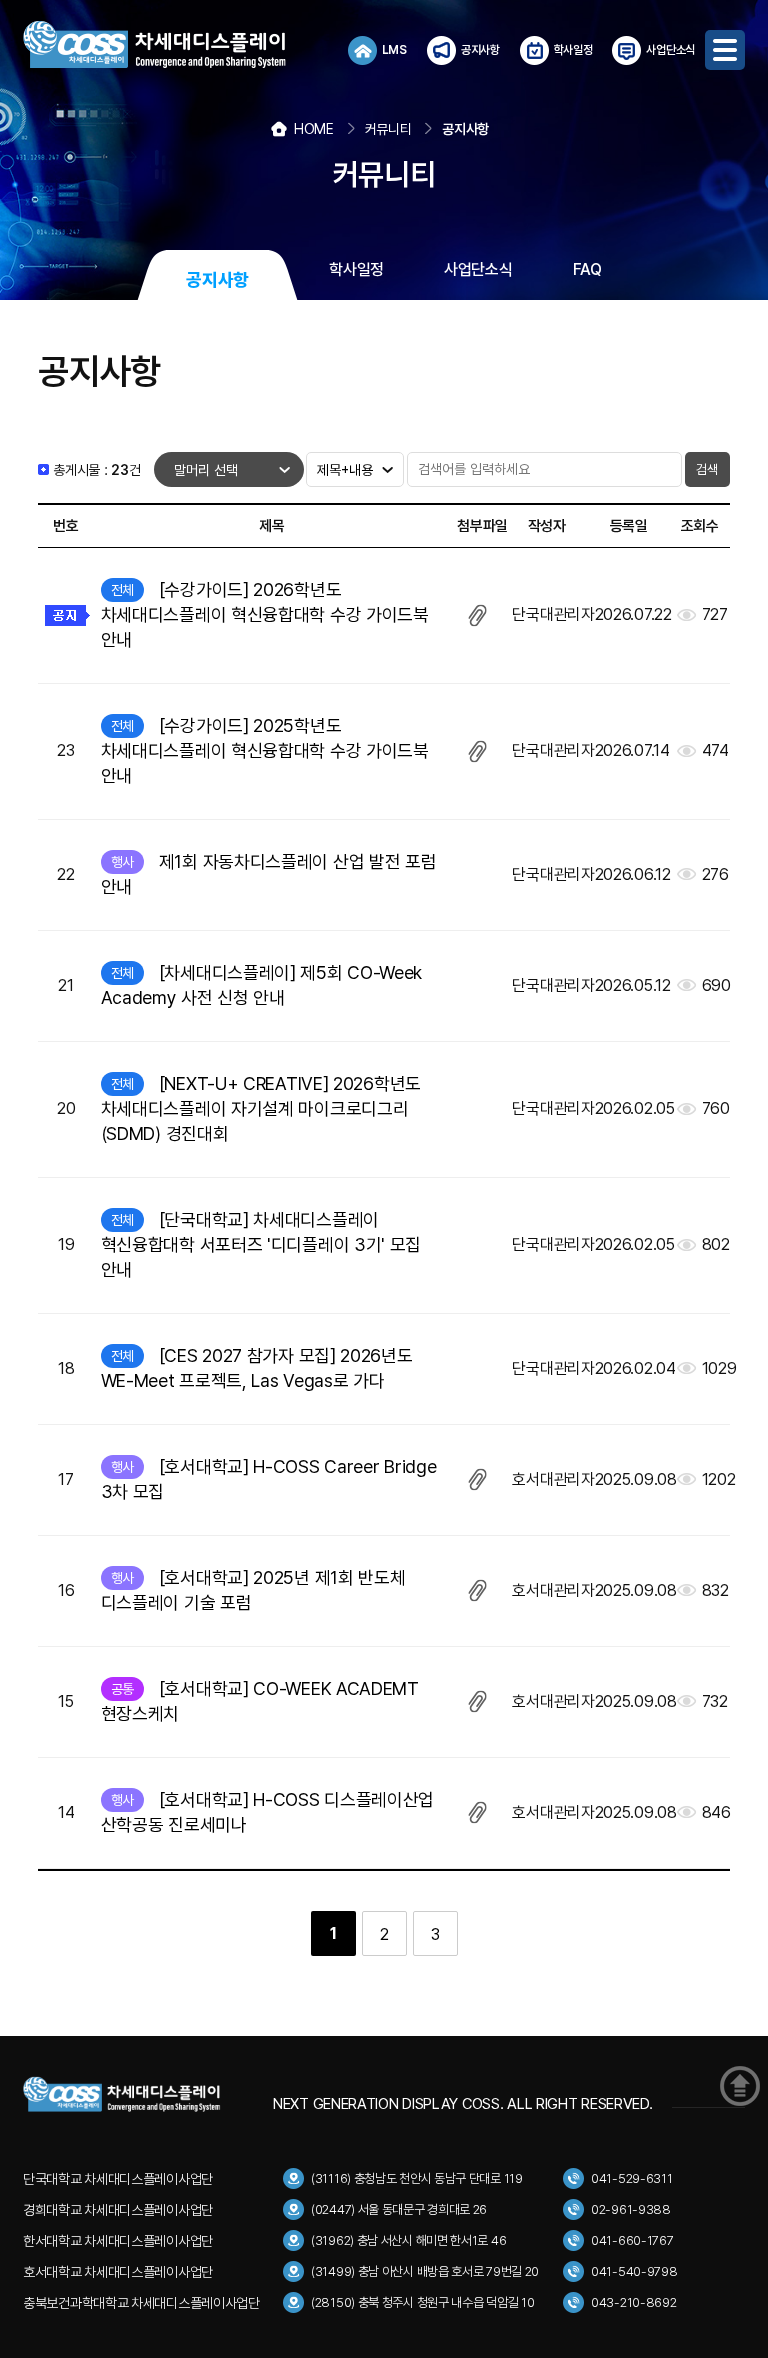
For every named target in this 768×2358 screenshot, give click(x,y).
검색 (707, 469)
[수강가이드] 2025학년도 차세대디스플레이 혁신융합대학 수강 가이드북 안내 (265, 750)
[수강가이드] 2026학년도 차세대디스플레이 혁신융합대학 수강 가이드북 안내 (265, 614)
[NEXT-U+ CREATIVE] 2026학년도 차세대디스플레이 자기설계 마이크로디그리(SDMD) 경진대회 (261, 1108)
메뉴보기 (725, 50)
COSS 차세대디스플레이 (173, 45)
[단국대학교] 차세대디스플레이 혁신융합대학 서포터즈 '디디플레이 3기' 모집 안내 (261, 1244)
